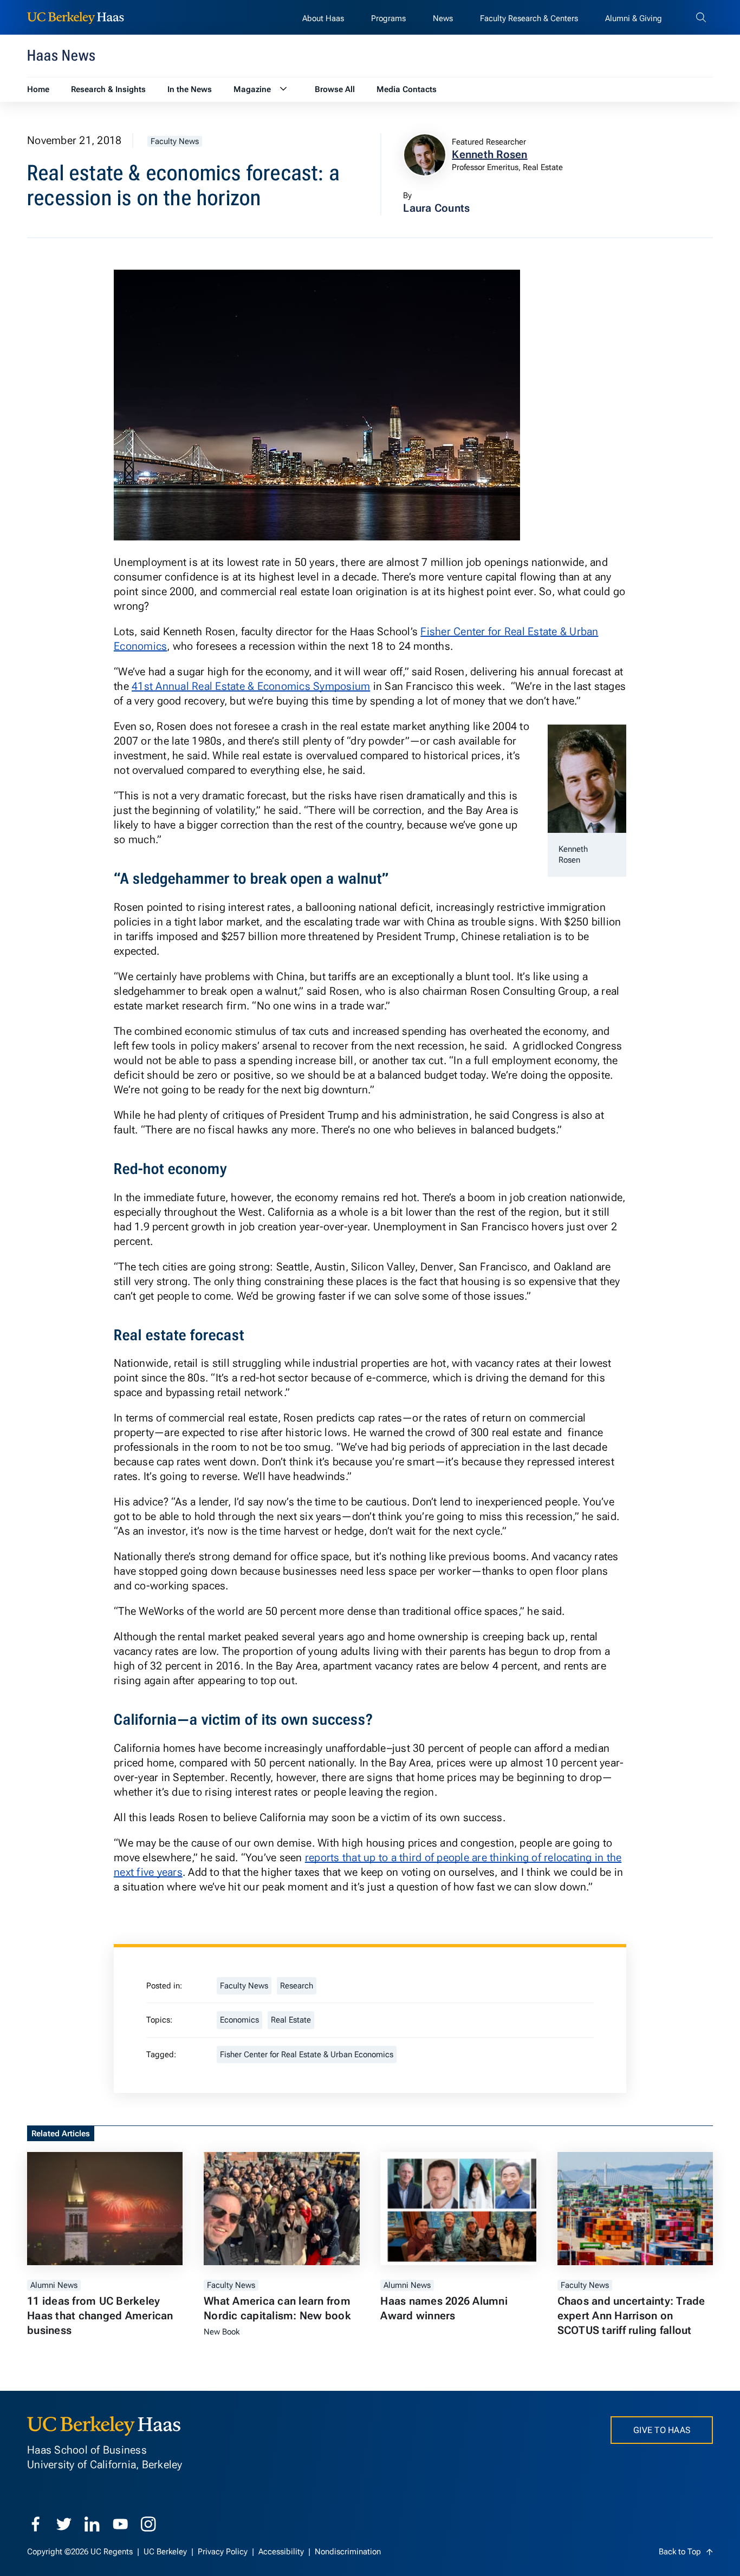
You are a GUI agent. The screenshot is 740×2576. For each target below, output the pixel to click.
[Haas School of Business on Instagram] (148, 2524)
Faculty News (175, 141)
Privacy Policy (224, 2552)
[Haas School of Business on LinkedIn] (92, 2524)
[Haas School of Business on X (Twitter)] (64, 2524)
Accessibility (282, 2552)
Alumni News (54, 2285)
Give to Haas (662, 2430)
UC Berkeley (166, 2552)
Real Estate (291, 2020)
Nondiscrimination (348, 2552)
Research (297, 1986)
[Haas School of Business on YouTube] (120, 2524)
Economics (239, 2020)
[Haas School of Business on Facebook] (36, 2524)
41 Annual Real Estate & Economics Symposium (251, 686)
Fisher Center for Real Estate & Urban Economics (307, 2055)
